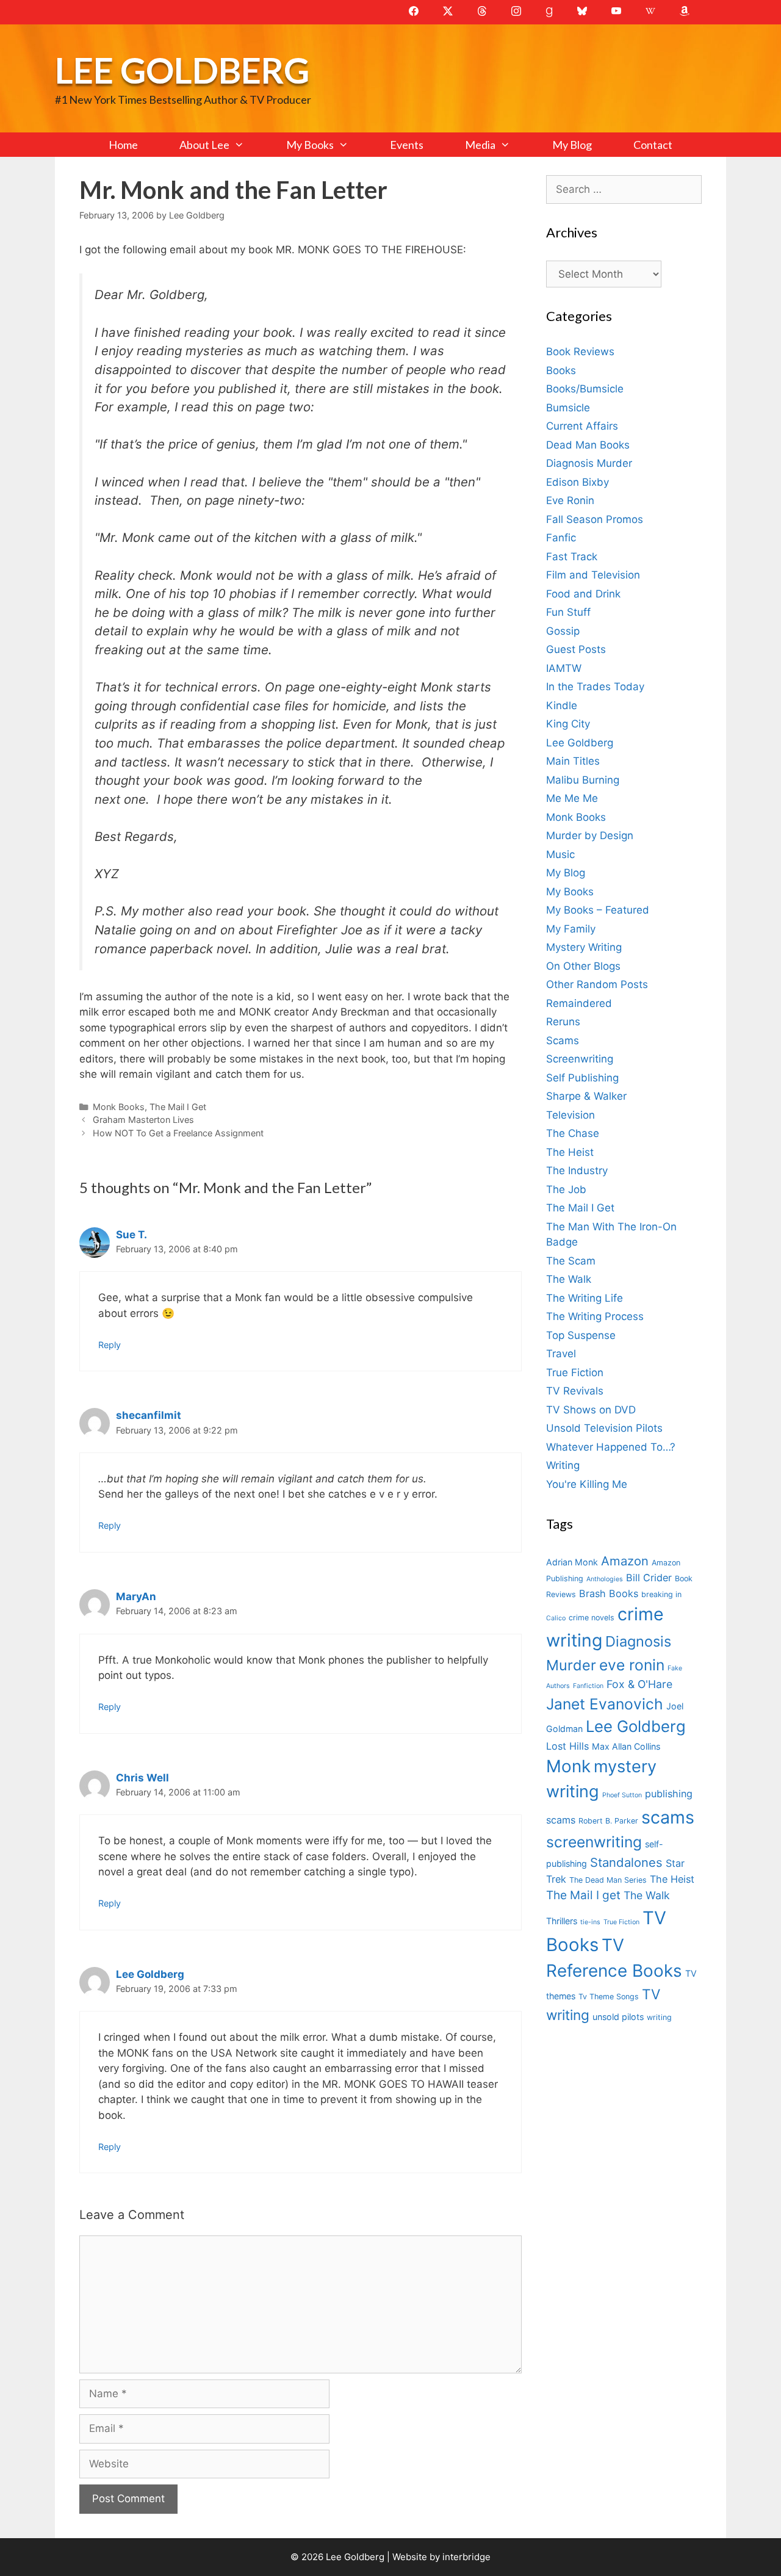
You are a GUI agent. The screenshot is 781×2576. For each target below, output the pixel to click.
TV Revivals (575, 1391)
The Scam (571, 1261)
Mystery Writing (584, 947)
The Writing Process (595, 1316)
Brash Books (609, 1593)
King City (568, 724)
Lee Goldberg (182, 70)
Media (480, 145)
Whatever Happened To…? (611, 1447)
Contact (653, 145)
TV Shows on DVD (591, 1410)
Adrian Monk (572, 1562)
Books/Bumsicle (585, 389)
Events (407, 145)
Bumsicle (568, 408)
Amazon (625, 1561)
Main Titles (573, 761)
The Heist (570, 1152)
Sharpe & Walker (586, 1096)
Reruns (563, 1022)
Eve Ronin (570, 500)
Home (123, 145)
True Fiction (575, 1373)
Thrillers (562, 1921)
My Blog (572, 145)
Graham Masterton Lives (143, 1120)
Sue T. (131, 1235)
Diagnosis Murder (589, 463)
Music (560, 854)
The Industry (577, 1171)
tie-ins (590, 1922)
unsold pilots (618, 2017)
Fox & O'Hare (639, 1684)
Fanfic (561, 538)
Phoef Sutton (622, 1795)
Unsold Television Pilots (604, 1428)
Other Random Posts (597, 984)
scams (668, 1817)
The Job (566, 1189)
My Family (571, 929)
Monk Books (119, 1107)
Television (570, 1115)
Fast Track (572, 557)
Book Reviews (580, 352)
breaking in (661, 1594)
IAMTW (564, 668)
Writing (563, 1465)
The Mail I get (583, 1895)
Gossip (563, 631)
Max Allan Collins (626, 1746)
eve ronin (632, 1665)
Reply (110, 1345)
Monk (568, 1766)
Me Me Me (572, 798)
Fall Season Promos (595, 519)
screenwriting (594, 1842)
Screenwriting (580, 1059)
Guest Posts (576, 649)
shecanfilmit (149, 1415)
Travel (561, 1354)
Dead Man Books (588, 445)
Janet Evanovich (605, 1704)
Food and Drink (583, 594)
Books (561, 370)
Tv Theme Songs (609, 1997)
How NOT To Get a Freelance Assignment (178, 1133)
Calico (556, 1618)
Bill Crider (649, 1578)
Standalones (626, 1862)
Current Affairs (582, 426)
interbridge (466, 2557)
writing (659, 2017)
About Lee (204, 145)
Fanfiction (588, 1686)
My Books (310, 145)
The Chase (573, 1133)
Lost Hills (567, 1746)
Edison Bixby (578, 482)
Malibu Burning (583, 780)
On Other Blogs (583, 966)
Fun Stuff (568, 612)
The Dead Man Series (608, 1880)
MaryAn (136, 1596)
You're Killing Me (587, 1484)
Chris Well (142, 1778)
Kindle (562, 705)
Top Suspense (581, 1335)
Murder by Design (590, 835)
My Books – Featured (598, 910)
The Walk (569, 1279)
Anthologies (605, 1579)
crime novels (592, 1618)
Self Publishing (582, 1078)
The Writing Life (585, 1298)
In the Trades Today (595, 687)
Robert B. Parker (608, 1821)
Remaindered (579, 1003)
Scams (563, 1041)
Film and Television (593, 575)
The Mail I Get (178, 1107)
